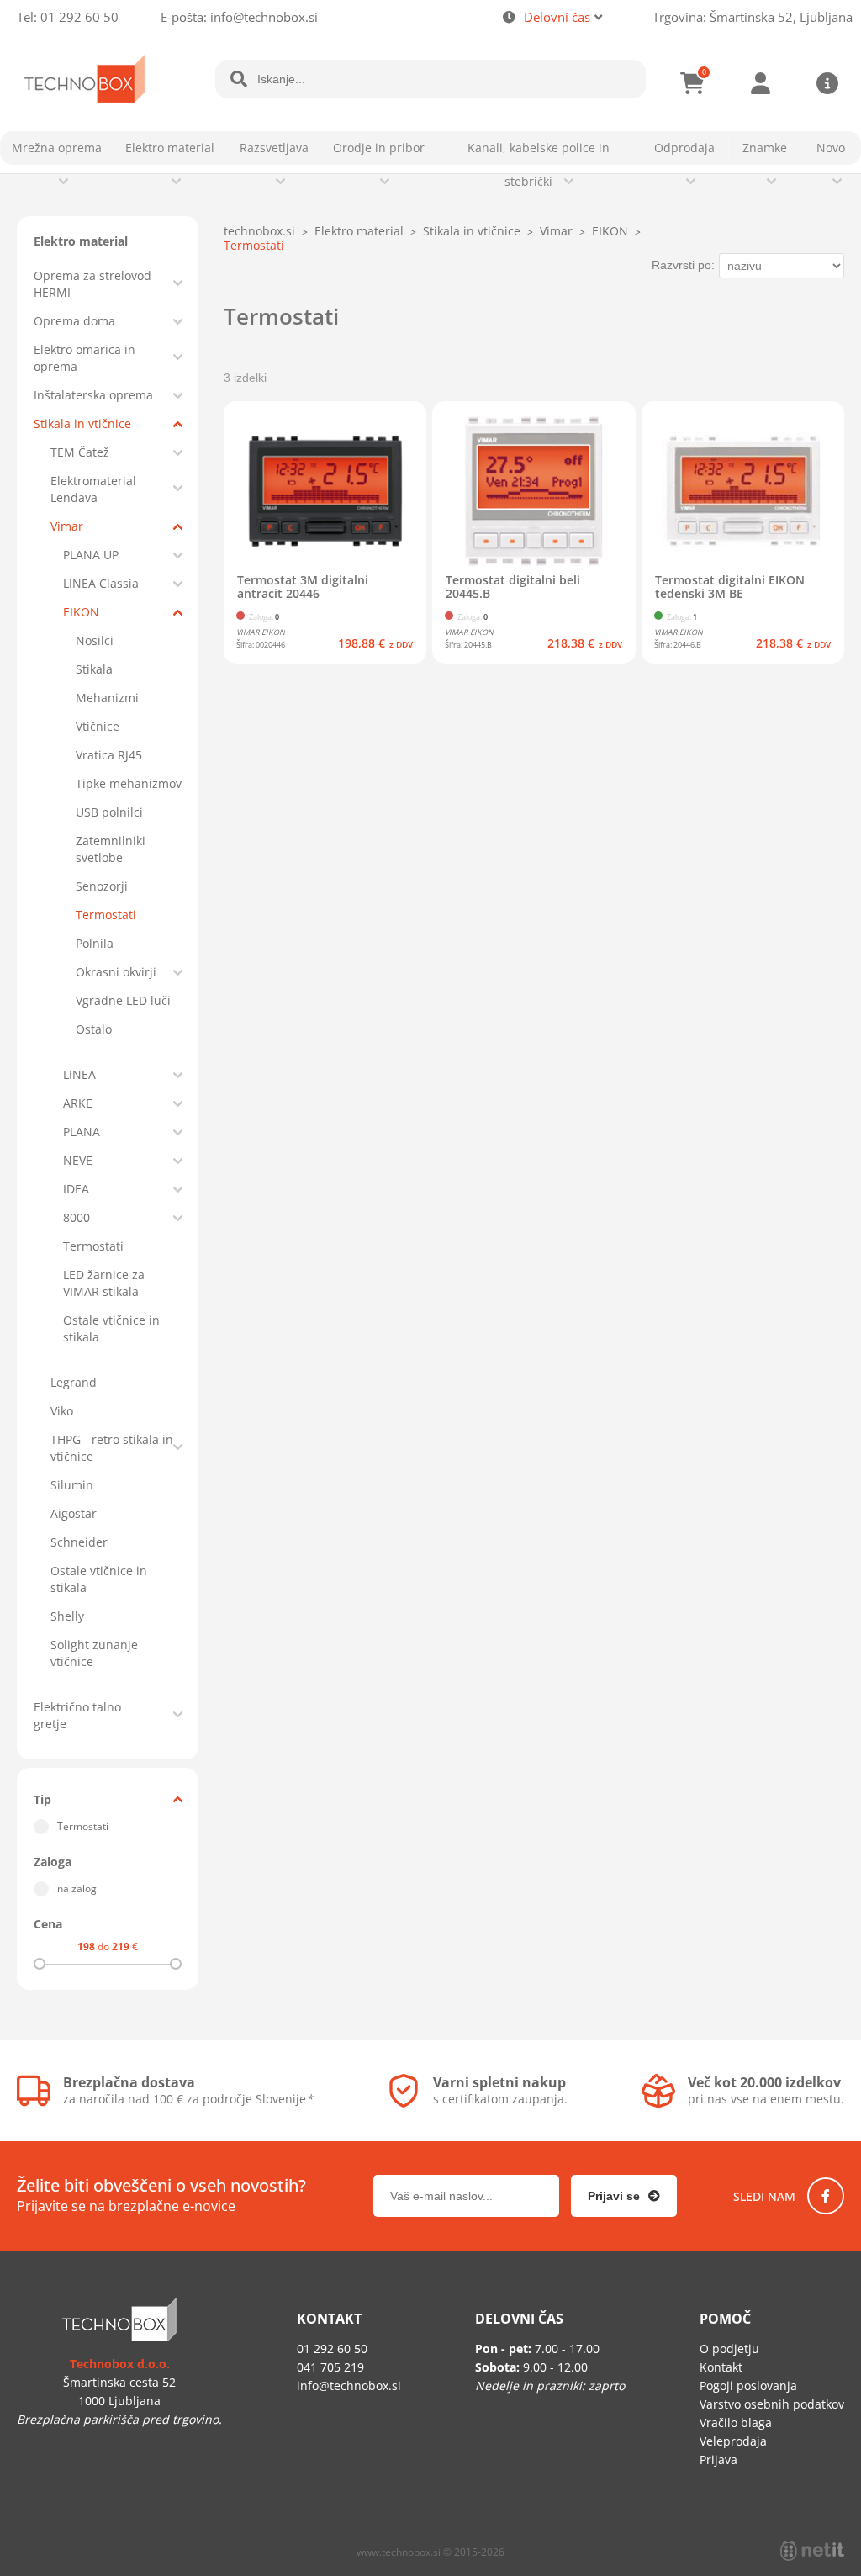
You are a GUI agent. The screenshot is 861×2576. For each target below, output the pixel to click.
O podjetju (729, 2349)
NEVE (78, 1160)
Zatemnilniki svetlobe (111, 849)
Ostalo (94, 1029)
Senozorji (102, 886)
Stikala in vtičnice (82, 423)
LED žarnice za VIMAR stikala (104, 1283)
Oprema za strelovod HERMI (92, 284)
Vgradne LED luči (123, 1000)
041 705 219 (330, 2367)
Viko (62, 1411)
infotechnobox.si (264, 17)
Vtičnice (98, 726)
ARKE (78, 1103)
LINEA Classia (101, 583)
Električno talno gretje (77, 1715)
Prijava (760, 83)
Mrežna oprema (57, 148)
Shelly (67, 1616)
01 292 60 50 (79, 17)
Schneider (79, 1542)
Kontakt (721, 2367)
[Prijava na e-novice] (624, 2196)
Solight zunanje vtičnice (94, 1653)
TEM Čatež (80, 452)
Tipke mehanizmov (129, 783)
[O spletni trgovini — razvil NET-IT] (812, 2551)
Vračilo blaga (736, 2423)
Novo (831, 148)
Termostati (106, 915)
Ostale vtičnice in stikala (111, 1328)
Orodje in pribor (379, 148)
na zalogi (78, 1888)
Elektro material (170, 148)
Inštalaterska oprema (93, 395)
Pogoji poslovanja (748, 2386)
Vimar (67, 526)
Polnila (95, 943)
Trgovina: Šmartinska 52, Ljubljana (753, 17)
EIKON (81, 612)
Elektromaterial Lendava (93, 489)
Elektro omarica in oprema (85, 358)
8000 (77, 1217)
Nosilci (95, 640)
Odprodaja (684, 148)
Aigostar (74, 1513)
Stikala (94, 669)
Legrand (74, 1382)
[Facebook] (826, 2196)
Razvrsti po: (683, 265)
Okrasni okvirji (116, 972)
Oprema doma (74, 321)
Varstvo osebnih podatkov (772, 2404)
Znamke (765, 148)
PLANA (82, 1132)
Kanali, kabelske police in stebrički (539, 164)
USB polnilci (109, 812)
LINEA (79, 1074)
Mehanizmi (107, 698)
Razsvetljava (274, 148)
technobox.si (259, 231)
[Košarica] (693, 83)
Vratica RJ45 (109, 755)
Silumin (72, 1485)
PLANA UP (91, 555)
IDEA (76, 1189)
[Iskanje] (239, 79)
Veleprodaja (733, 2441)
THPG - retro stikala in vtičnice (112, 1448)
